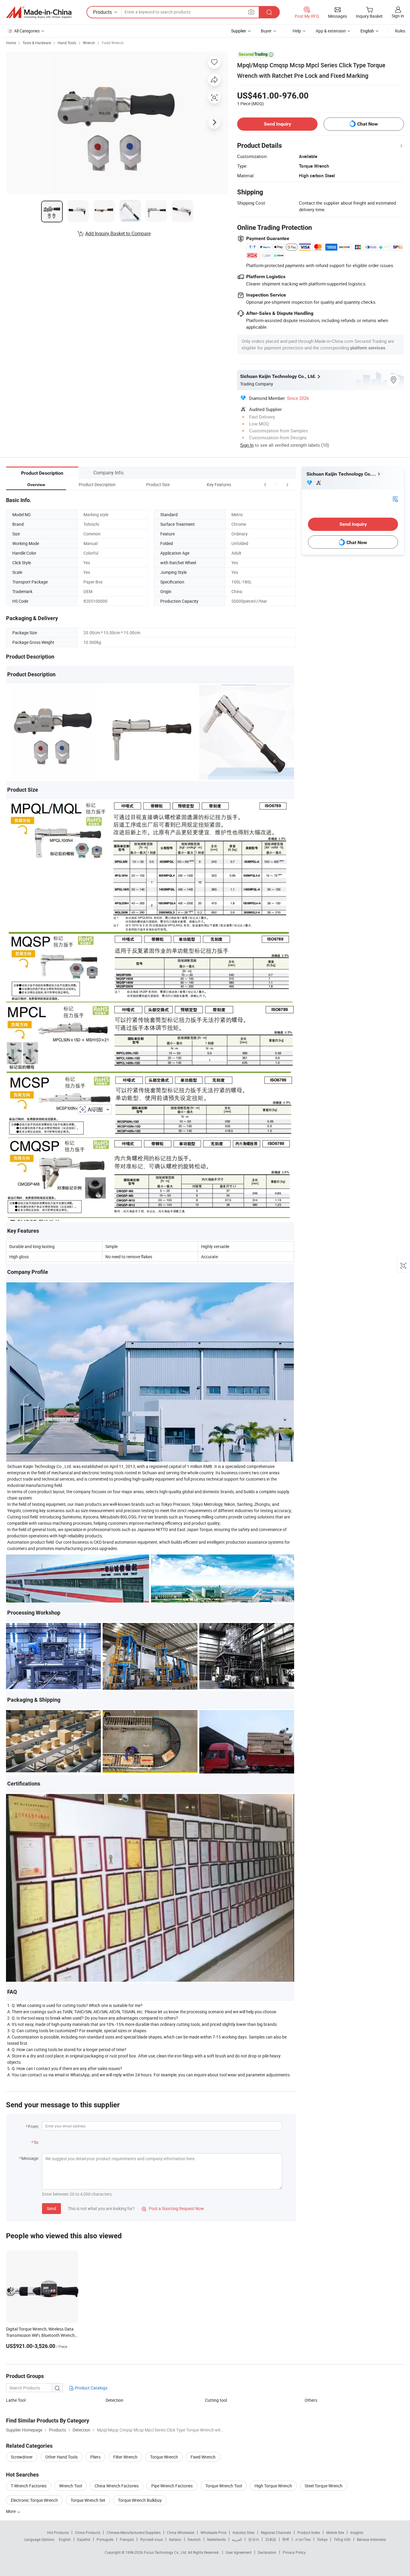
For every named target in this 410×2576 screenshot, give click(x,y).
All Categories (27, 31)
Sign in (398, 16)
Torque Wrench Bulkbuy (140, 2500)
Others (311, 2400)
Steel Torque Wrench (324, 2486)
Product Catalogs (91, 2388)
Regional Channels (276, 2532)
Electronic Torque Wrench (34, 2500)
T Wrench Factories (29, 2486)
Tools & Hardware (37, 43)
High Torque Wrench (273, 2486)
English (65, 2539)
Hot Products (58, 2532)
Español (84, 2539)
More (11, 2511)
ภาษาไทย (303, 2539)
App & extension (331, 31)
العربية (237, 2539)
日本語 (271, 2539)
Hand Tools (67, 43)
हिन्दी (286, 2539)
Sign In (247, 445)
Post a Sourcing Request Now (173, 2208)
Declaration (267, 2552)
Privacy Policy (294, 2552)
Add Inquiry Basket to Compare (118, 233)
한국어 (254, 2539)
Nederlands (216, 2539)
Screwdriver (22, 2457)
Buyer (266, 31)
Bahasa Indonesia (371, 2539)
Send (51, 2208)
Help (297, 31)
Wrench (89, 43)
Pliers (95, 2457)
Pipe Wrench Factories (172, 2486)
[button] (276, 484)
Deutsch (194, 2539)
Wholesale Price (213, 2532)
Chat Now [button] (368, 124)
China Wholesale (181, 2532)
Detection (115, 2400)
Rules (400, 31)
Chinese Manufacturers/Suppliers (134, 2532)
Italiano (175, 2539)
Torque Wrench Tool (224, 2486)
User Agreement (239, 2552)
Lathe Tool (16, 2400)
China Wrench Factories (117, 2486)
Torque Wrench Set (88, 2500)
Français (127, 2539)
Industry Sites (244, 2532)
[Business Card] (395, 499)
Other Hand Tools (62, 2457)
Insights (357, 2532)
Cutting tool (216, 2400)
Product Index (309, 2532)
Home (11, 43)
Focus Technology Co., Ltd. (166, 2552)
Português (105, 2539)
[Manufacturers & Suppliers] (39, 12)
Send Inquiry (277, 124)
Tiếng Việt (342, 2539)
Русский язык (151, 2539)
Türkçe (322, 2539)
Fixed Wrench (113, 43)
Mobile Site (335, 2532)
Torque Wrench (164, 2457)
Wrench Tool (71, 2486)
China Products (88, 2532)
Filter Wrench (125, 2457)
